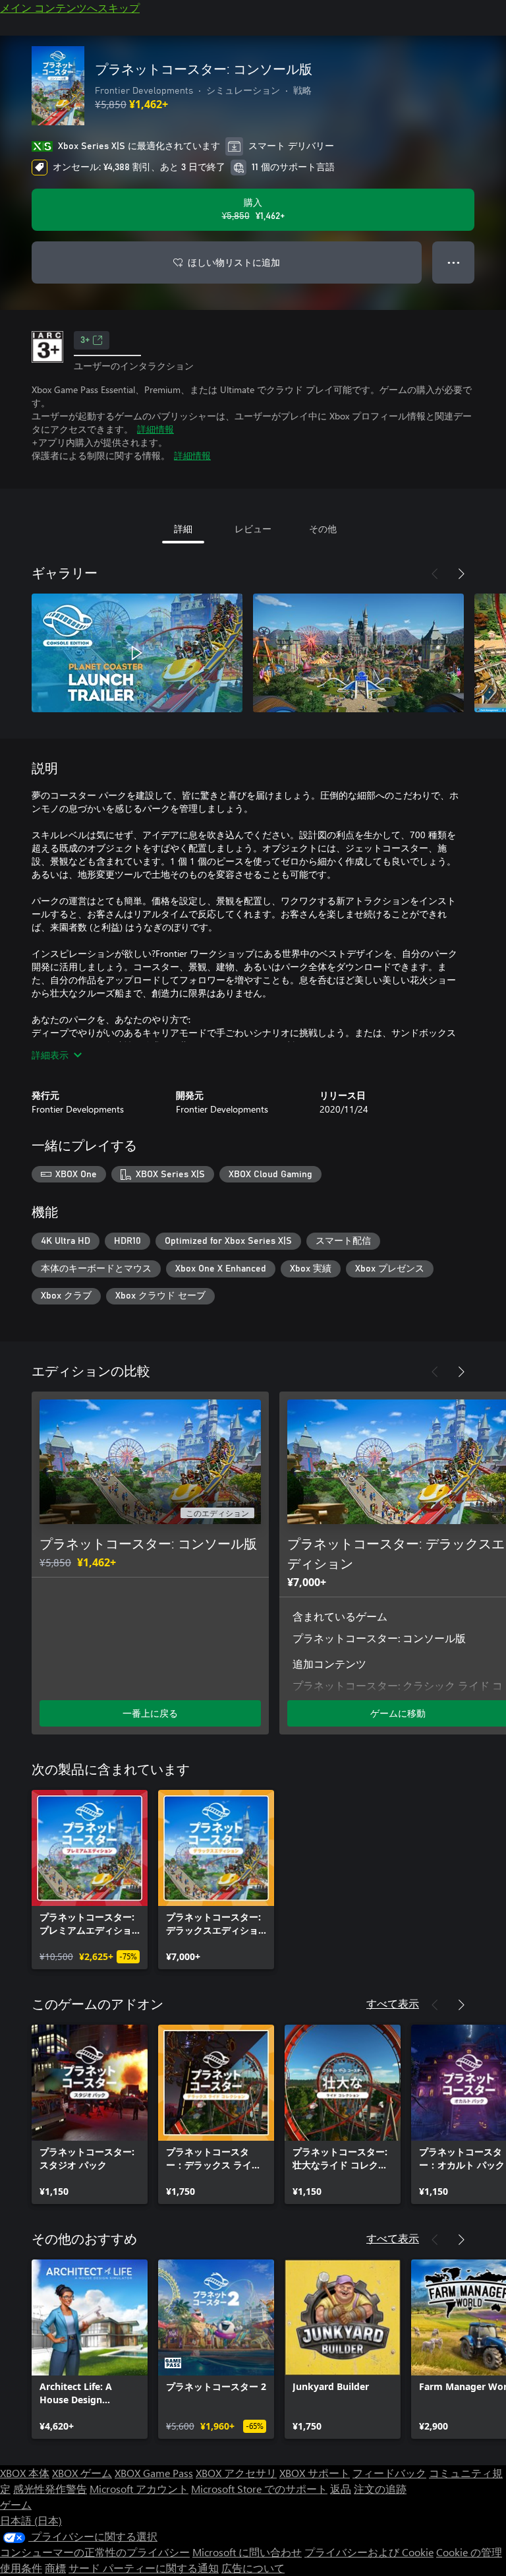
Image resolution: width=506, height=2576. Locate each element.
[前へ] (435, 574)
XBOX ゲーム (82, 2473)
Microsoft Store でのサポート (259, 2489)
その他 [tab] (323, 529)
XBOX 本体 (25, 2473)
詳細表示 (50, 1055)
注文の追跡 (380, 2489)
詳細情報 (155, 429)
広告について (253, 2568)
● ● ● (454, 262)
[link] (90, 1880)
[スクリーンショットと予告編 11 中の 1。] (137, 653)
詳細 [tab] (183, 529)
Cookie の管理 (469, 2552)
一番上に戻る (150, 1713)
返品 (341, 2489)
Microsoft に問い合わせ (247, 2552)
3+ (85, 340)
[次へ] (461, 574)
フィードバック (389, 2473)
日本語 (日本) (31, 2520)
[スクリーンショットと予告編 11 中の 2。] (358, 653)
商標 (55, 2568)
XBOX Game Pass (154, 2473)
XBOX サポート (315, 2473)
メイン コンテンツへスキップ (70, 8)
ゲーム (16, 2504)
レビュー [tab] (253, 529)
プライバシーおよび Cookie (369, 2552)
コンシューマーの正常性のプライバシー (95, 2552)
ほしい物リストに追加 (234, 262)
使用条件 (21, 2568)
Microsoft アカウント (139, 2489)
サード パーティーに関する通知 (144, 2568)
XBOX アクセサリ (236, 2473)
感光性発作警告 (50, 2489)
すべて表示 (393, 2003)
